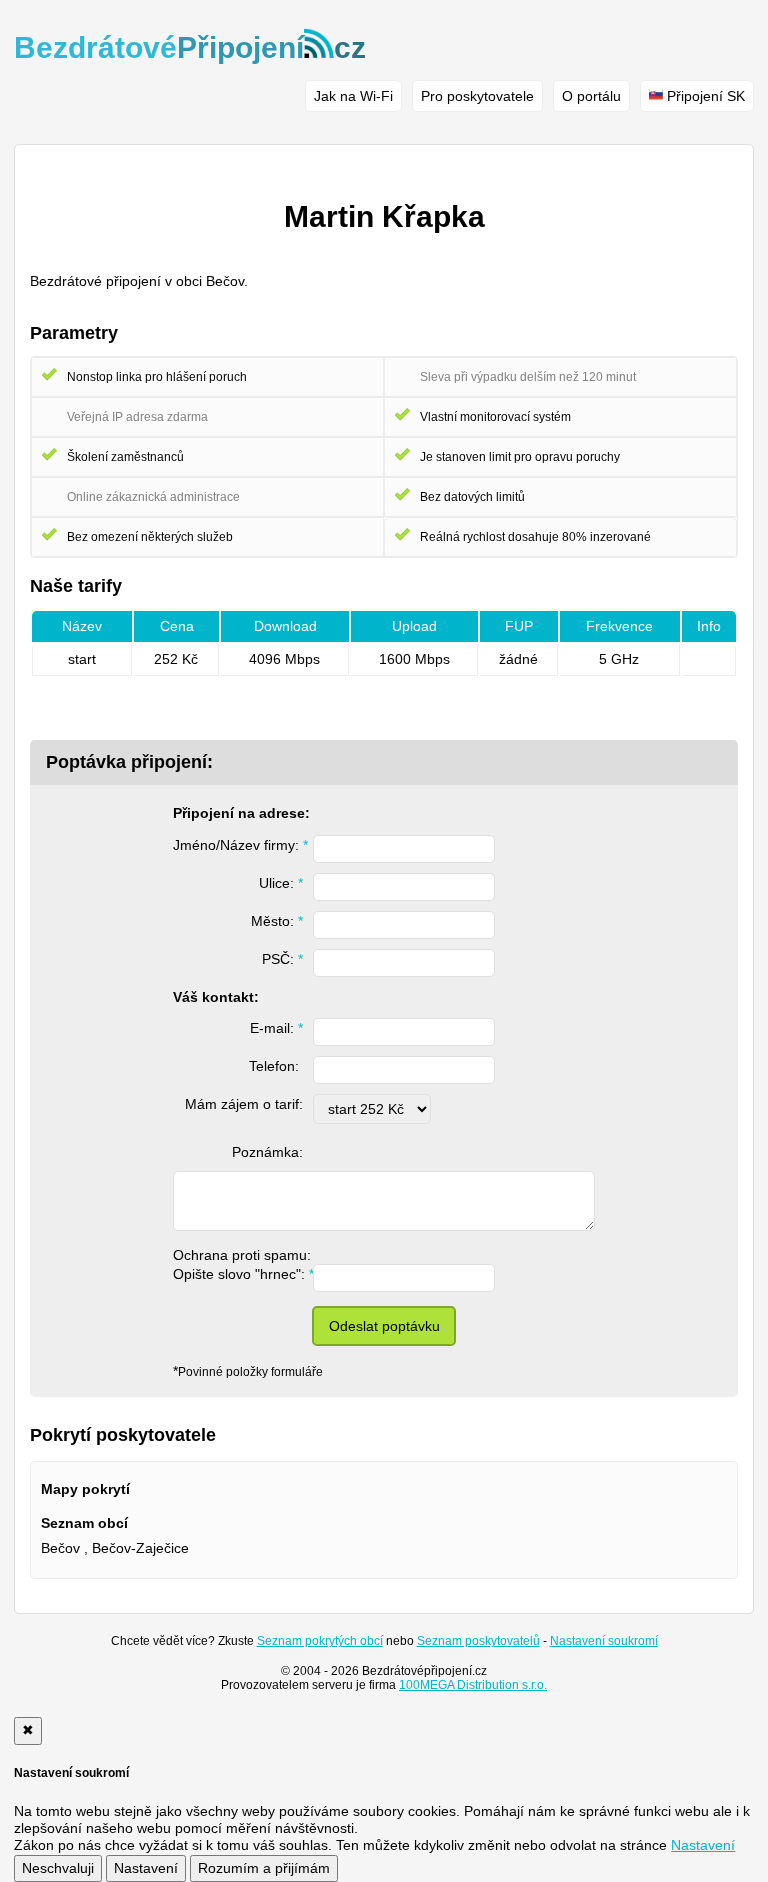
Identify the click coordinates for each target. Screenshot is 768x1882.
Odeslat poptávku (384, 1326)
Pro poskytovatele (477, 96)
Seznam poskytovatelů (478, 1641)
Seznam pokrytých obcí (320, 1641)
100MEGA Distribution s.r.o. (473, 1685)
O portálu (591, 96)
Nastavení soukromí (604, 1641)
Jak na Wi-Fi (353, 96)
